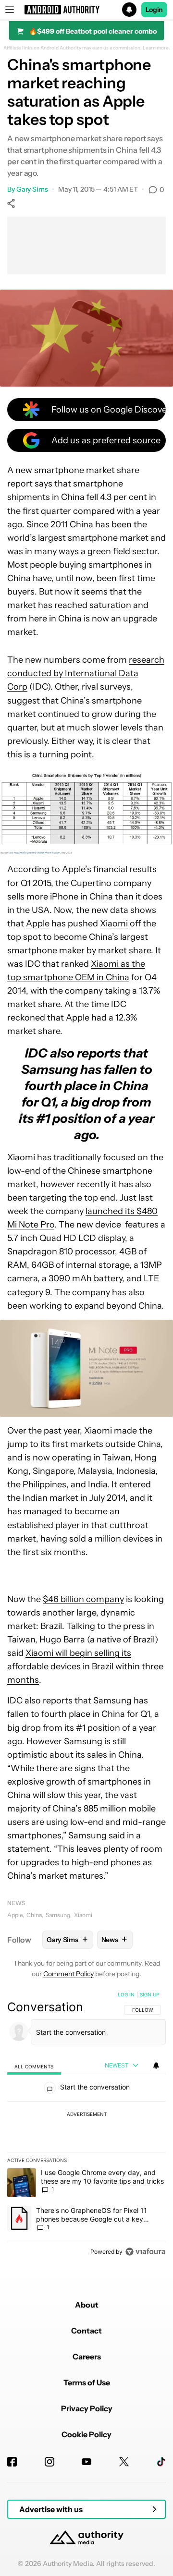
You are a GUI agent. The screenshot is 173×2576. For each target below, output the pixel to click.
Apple (38, 923)
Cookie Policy (86, 2434)
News (16, 1903)
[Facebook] (12, 2462)
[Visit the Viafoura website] (145, 2252)
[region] (86, 2125)
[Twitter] (124, 2462)
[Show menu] (10, 10)
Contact (86, 2331)
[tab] (34, 2066)
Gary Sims (32, 189)
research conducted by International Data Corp (86, 673)
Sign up (149, 1994)
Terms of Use (87, 2382)
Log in (126, 1994)
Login (154, 10)
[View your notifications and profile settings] (156, 2066)
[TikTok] (161, 2462)
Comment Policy (68, 1974)
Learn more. (156, 48)
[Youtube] (86, 2462)
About (87, 2305)
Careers (87, 2357)
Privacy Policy (87, 2408)
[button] (86, 10)
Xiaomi (114, 923)
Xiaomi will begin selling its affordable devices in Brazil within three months (85, 1666)
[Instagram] (49, 2462)
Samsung (58, 1915)
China (34, 1915)
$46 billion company (83, 1599)
